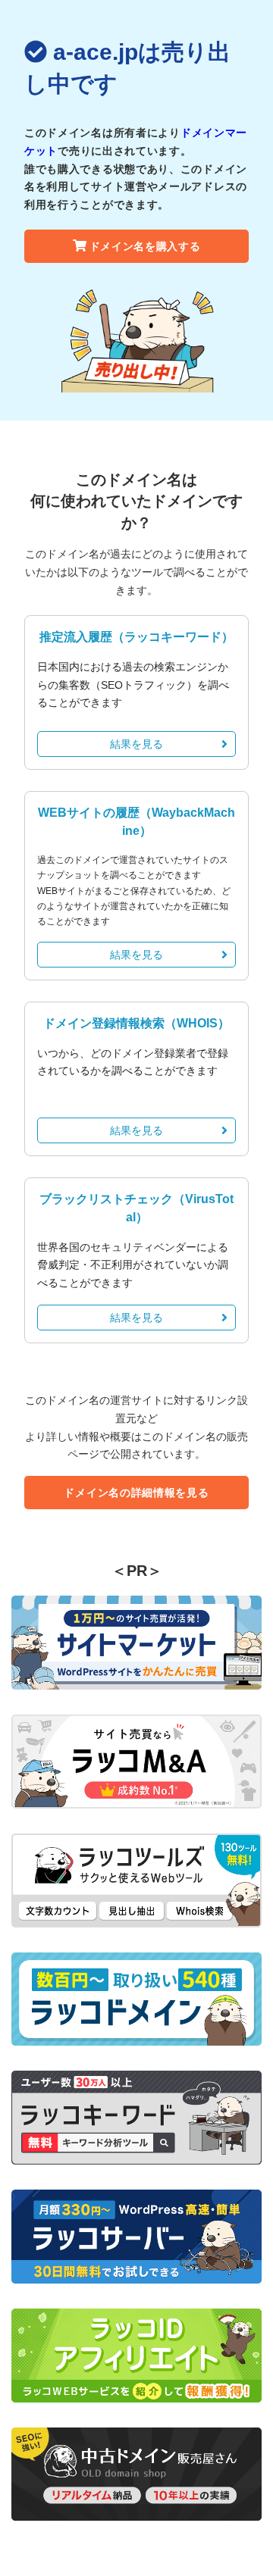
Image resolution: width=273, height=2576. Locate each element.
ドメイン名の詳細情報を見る (136, 1493)
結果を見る (136, 744)
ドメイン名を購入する (145, 246)
